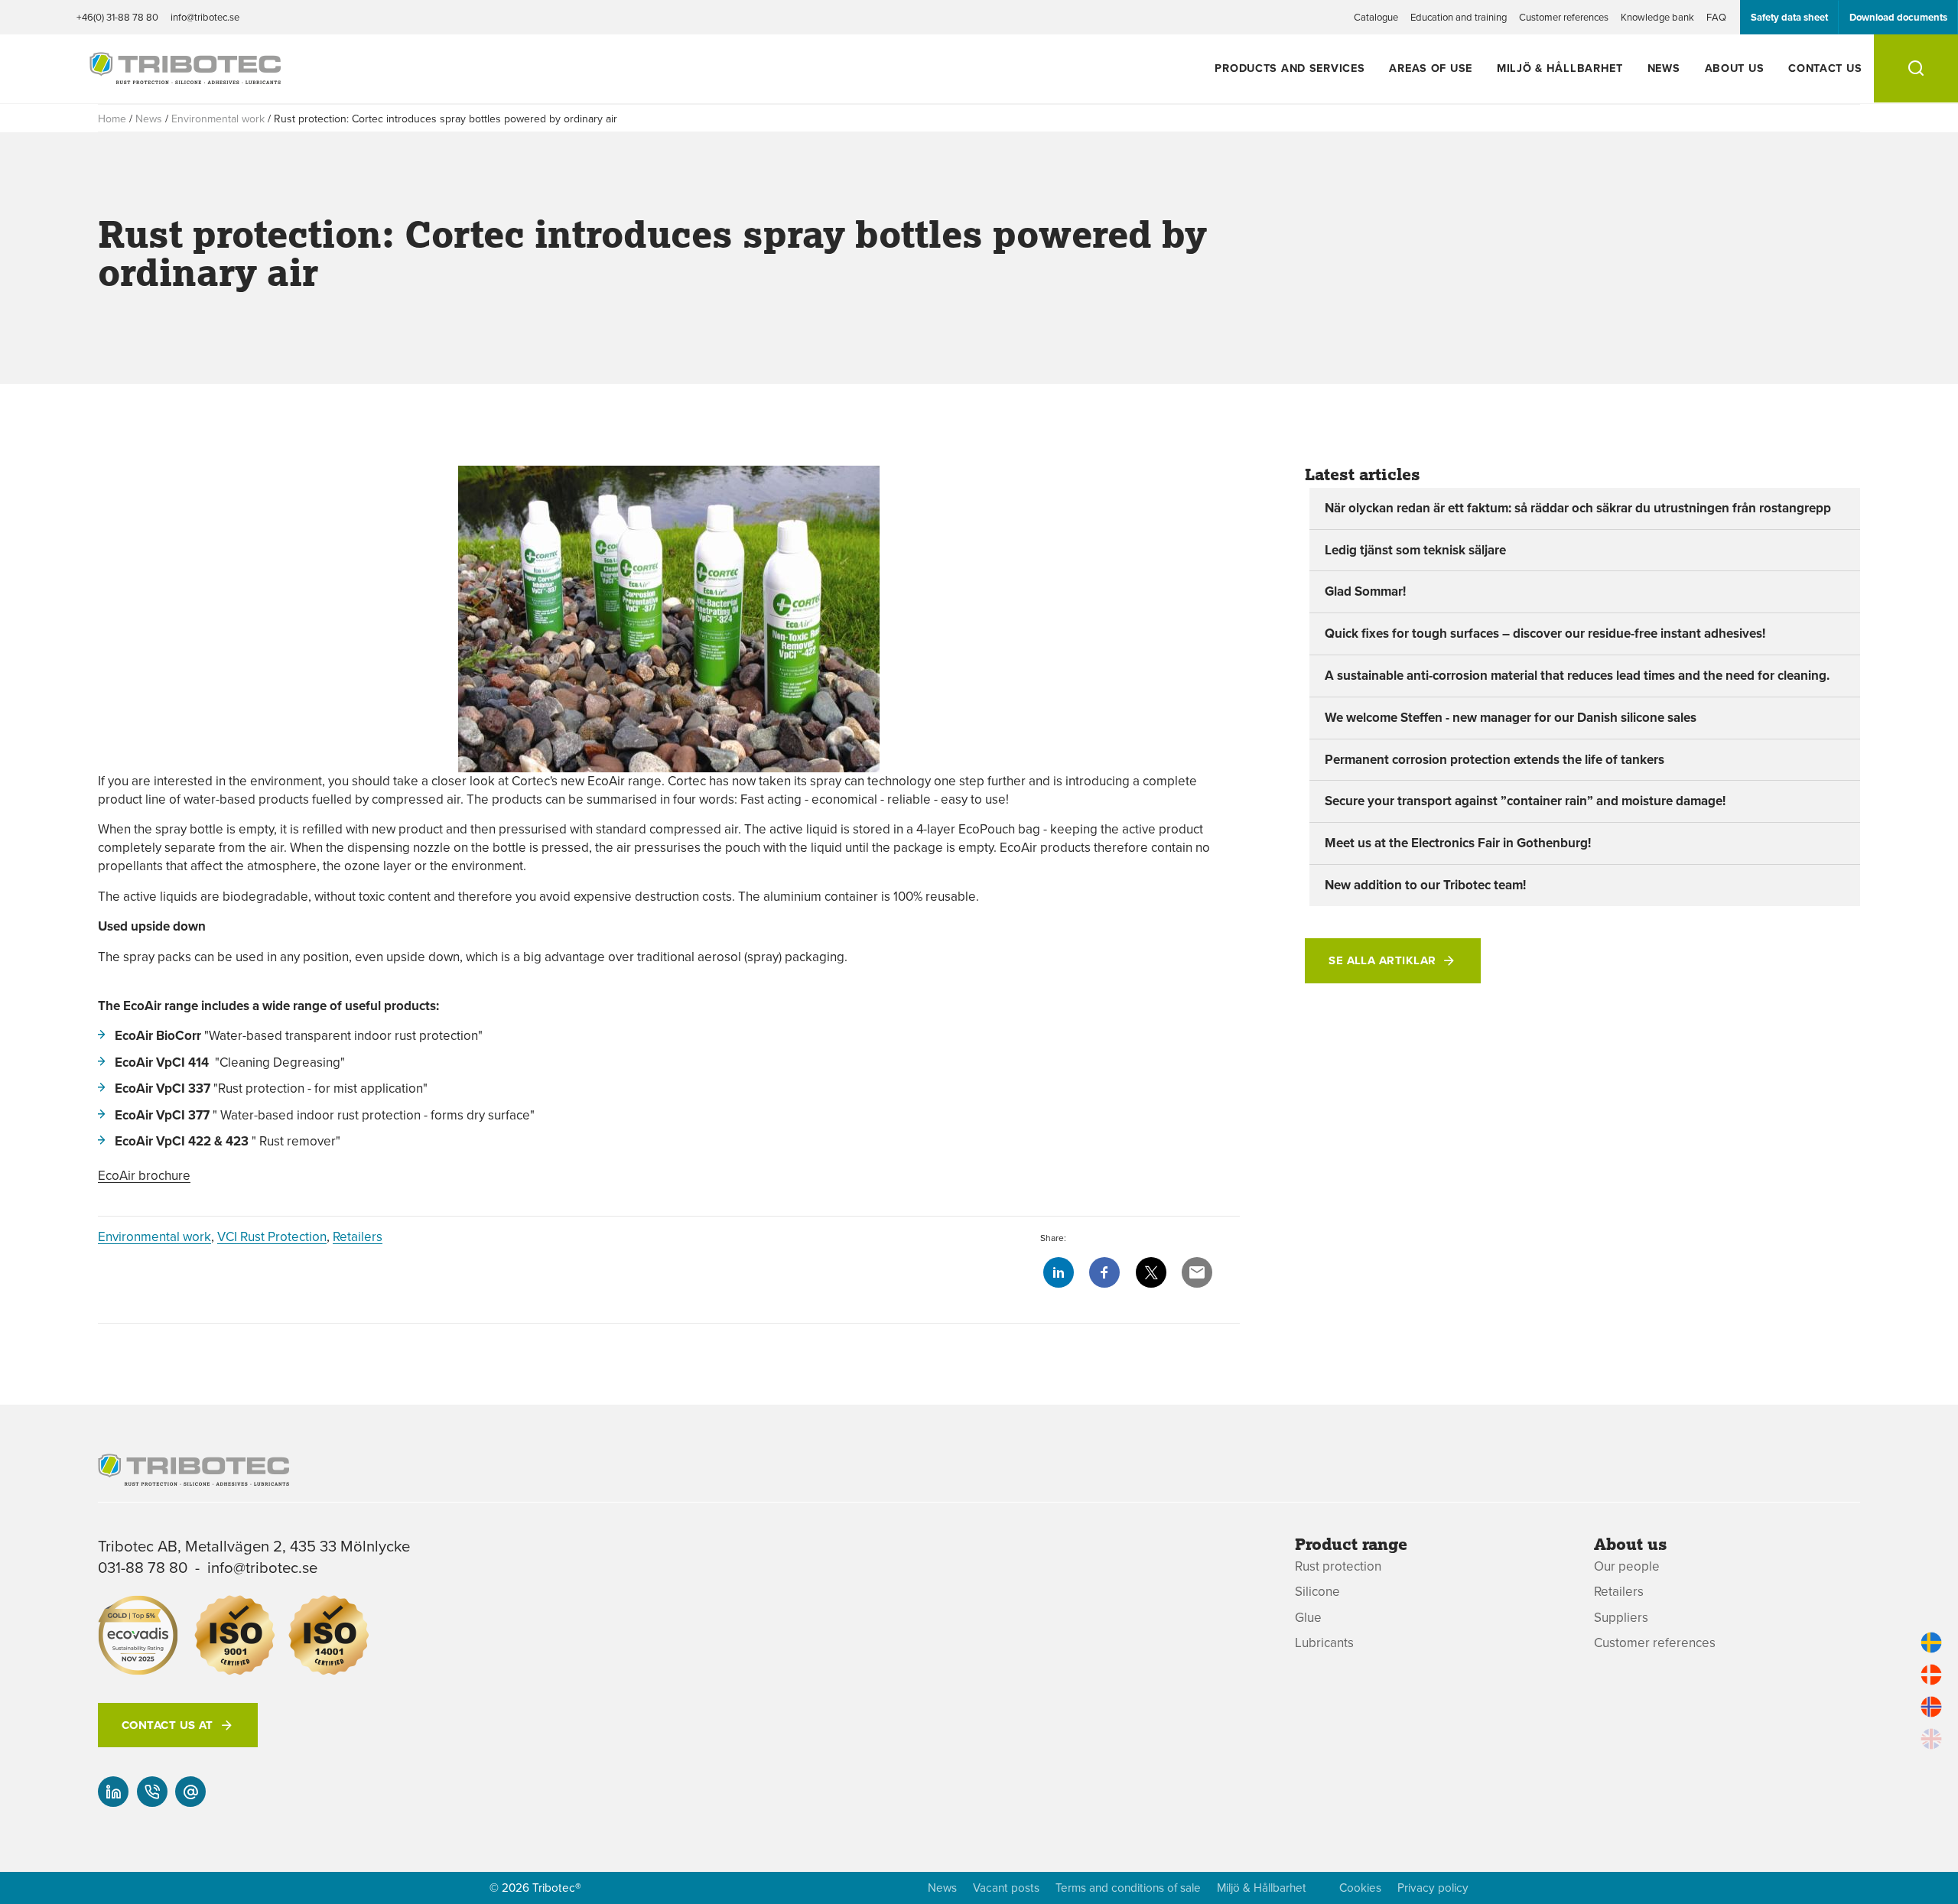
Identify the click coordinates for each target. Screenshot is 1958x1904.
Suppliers (1621, 1618)
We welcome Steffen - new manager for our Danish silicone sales (1511, 717)
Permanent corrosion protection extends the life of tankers (1495, 759)
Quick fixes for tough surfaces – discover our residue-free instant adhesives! (1545, 633)
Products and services (1290, 68)
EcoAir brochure (144, 1175)
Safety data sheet (1789, 17)
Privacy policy (1433, 1888)
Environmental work (218, 119)
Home (112, 119)
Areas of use (1431, 68)
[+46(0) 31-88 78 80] (152, 1792)
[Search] (1916, 68)
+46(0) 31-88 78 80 (117, 17)
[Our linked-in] (113, 1792)
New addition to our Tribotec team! (1425, 885)
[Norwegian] (1931, 1707)
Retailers (358, 1236)
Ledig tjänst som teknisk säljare (1415, 550)
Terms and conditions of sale (1128, 1888)
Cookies (1360, 1888)
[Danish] (1931, 1675)
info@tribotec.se (205, 17)
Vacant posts (1006, 1888)
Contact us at (168, 1725)
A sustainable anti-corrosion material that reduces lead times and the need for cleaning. (1577, 675)
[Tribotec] (185, 76)
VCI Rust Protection (272, 1236)
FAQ (1716, 17)
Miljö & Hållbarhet (1560, 68)
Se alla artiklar (1382, 960)
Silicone (1317, 1592)
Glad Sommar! (1365, 591)
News (1664, 68)
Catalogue (1376, 17)
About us (1735, 68)
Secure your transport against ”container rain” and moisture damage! (1525, 801)
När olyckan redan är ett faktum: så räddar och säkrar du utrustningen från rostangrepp (1578, 508)
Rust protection (1338, 1566)
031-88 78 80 (143, 1567)
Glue (1308, 1618)
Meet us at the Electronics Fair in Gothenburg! (1458, 843)
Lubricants (1324, 1643)
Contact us (1825, 68)
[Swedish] (1931, 1642)
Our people (1627, 1566)
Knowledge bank (1657, 17)
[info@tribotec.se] (190, 1792)
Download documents (1898, 17)
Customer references (1564, 17)
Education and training (1459, 17)
